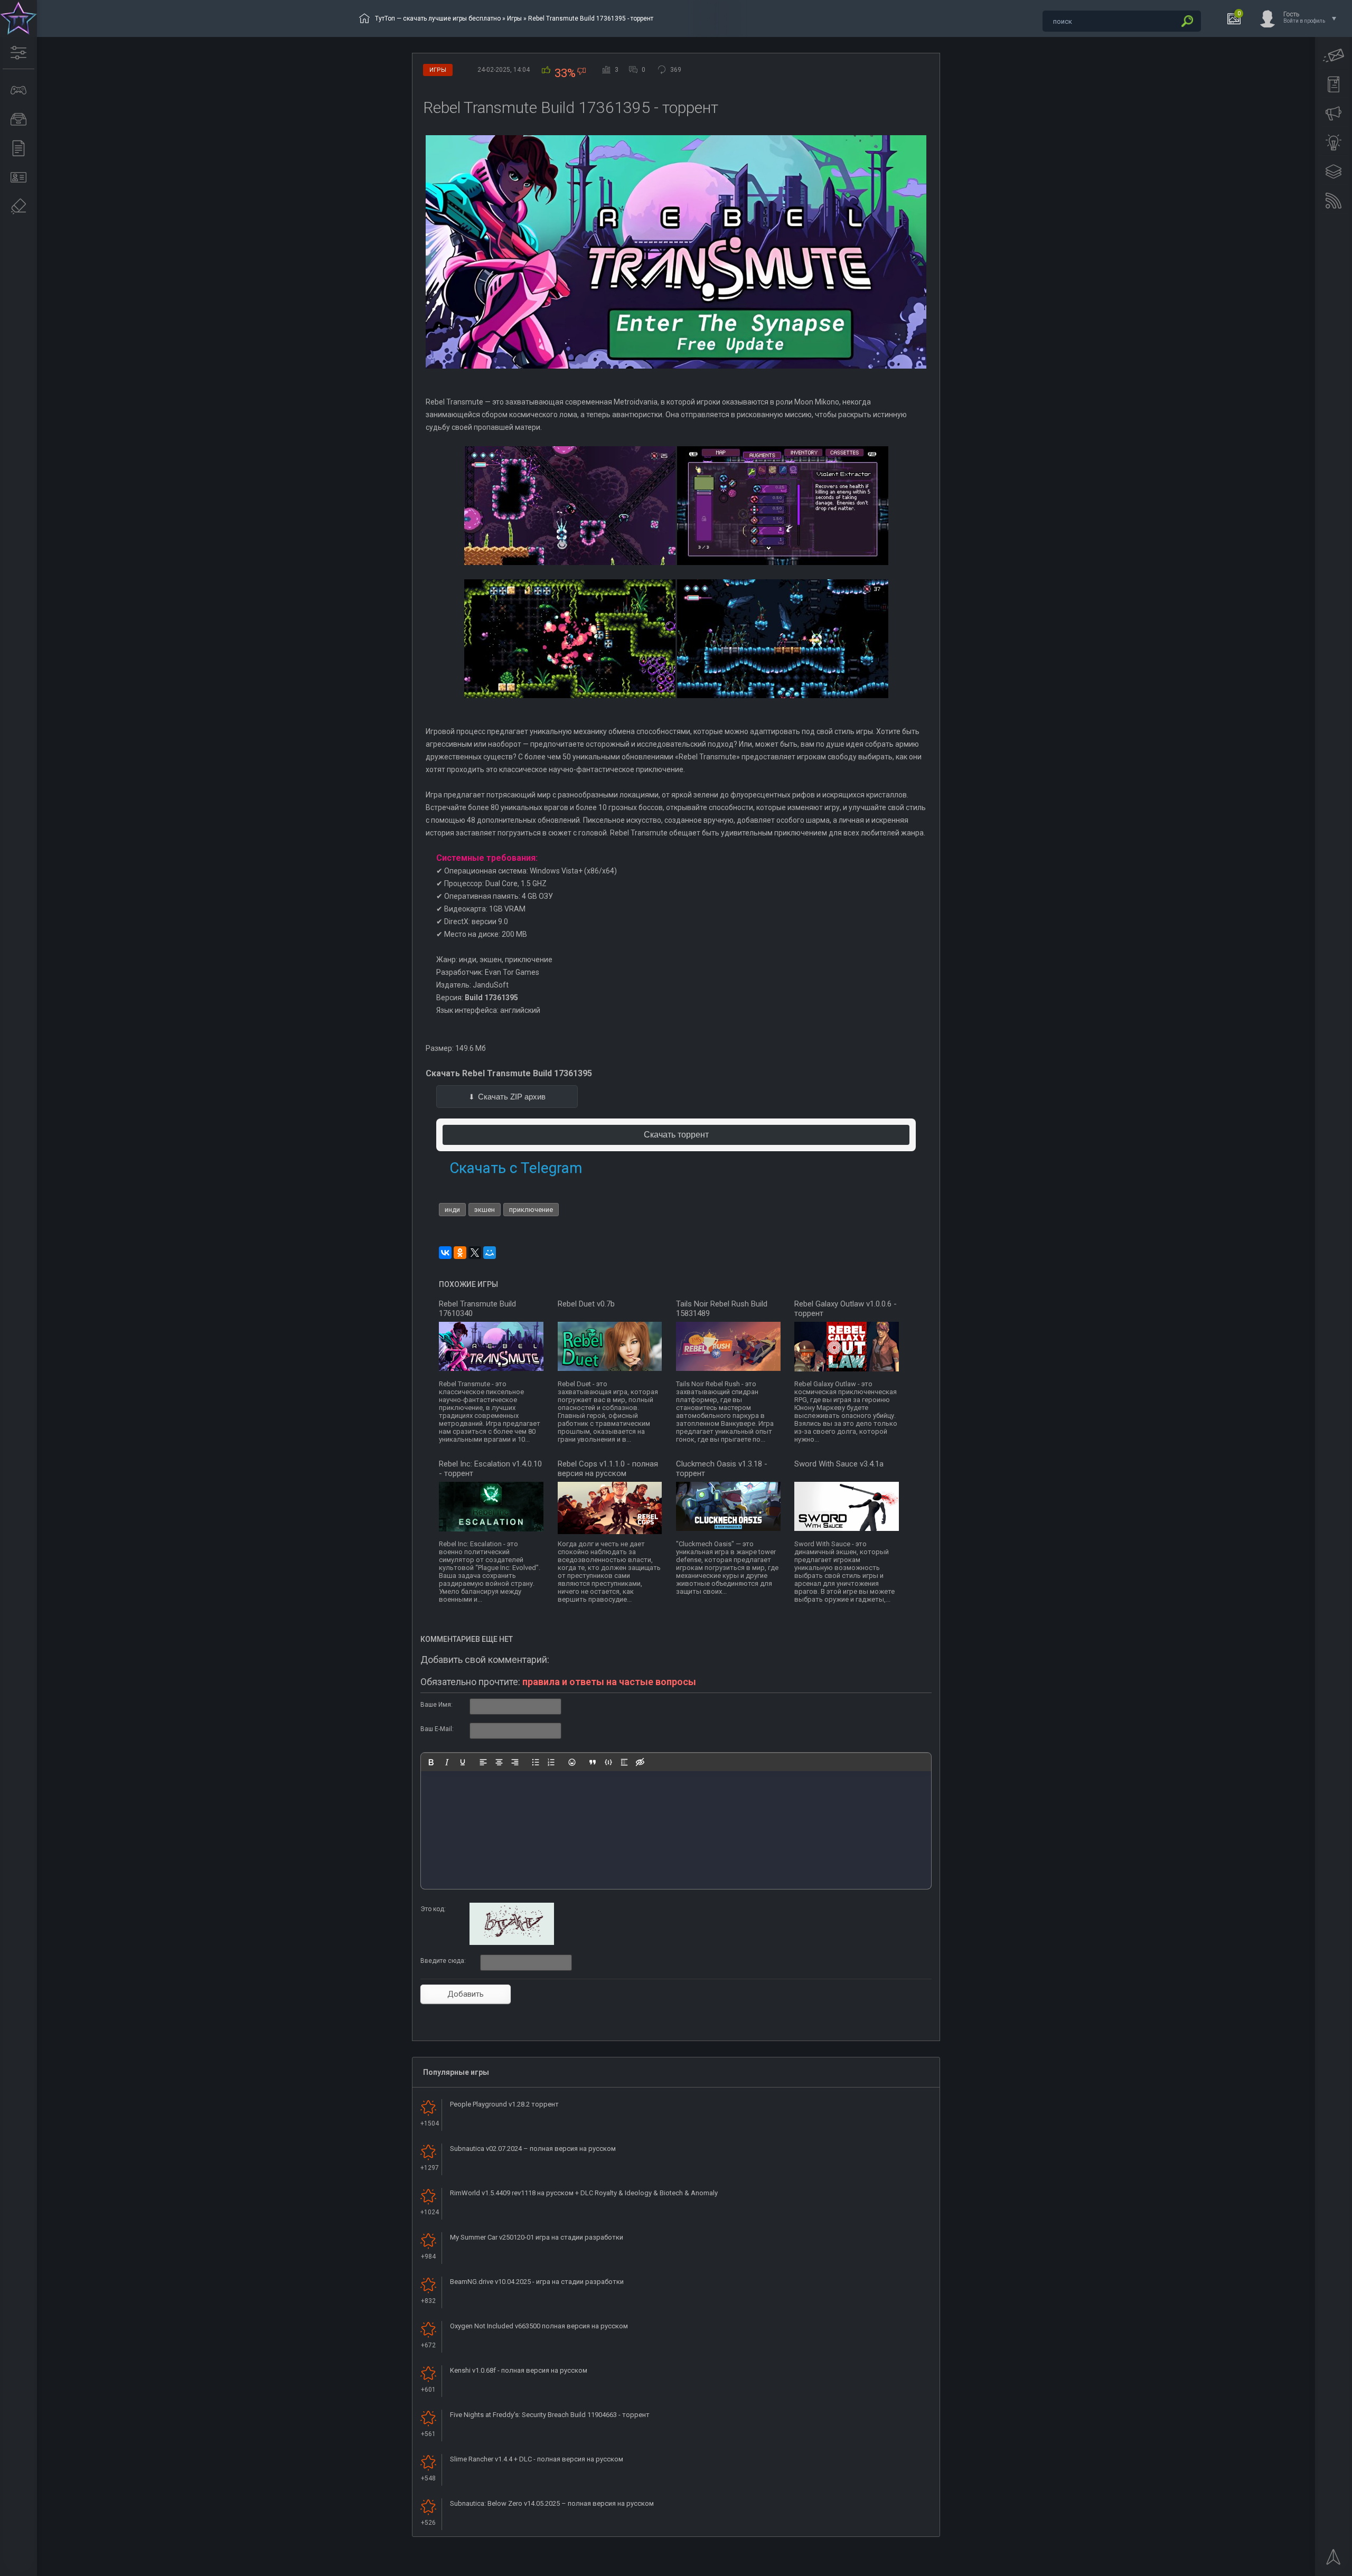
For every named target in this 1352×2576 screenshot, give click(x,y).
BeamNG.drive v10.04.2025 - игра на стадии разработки (537, 2282)
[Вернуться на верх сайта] (1334, 2560)
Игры (514, 18)
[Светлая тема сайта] (1334, 143)
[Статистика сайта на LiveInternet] (1302, 2567)
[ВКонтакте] (445, 1253)
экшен (485, 1210)
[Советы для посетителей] (1334, 114)
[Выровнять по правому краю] (515, 1762)
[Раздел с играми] (18, 90)
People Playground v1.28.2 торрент (504, 2104)
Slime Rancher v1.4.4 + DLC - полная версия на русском (537, 2459)
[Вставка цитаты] (593, 1762)
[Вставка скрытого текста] (640, 1762)
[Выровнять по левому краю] (483, 1762)
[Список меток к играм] (18, 119)
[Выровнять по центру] (499, 1762)
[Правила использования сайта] (1334, 84)
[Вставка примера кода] (608, 1762)
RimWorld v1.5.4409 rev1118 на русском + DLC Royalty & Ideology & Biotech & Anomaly (584, 2193)
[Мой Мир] (490, 1253)
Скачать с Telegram (516, 1168)
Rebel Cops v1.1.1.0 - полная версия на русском (608, 1469)
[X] (475, 1253)
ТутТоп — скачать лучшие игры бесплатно (438, 18)
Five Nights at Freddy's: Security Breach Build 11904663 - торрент (550, 2415)
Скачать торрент (676, 1135)
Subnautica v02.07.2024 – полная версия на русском (533, 2149)
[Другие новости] (18, 148)
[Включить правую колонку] (1334, 172)
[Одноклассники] (460, 1253)
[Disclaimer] (18, 206)
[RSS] (1334, 201)
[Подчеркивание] (463, 1762)
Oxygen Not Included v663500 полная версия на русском (539, 2326)
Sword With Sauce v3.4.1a (839, 1464)
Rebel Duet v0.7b (586, 1304)
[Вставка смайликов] (572, 1762)
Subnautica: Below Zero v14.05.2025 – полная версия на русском (552, 2503)
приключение (531, 1210)
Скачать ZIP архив (512, 1097)
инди (452, 1210)
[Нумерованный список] (551, 1762)
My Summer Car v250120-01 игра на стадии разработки (537, 2237)
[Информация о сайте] (18, 177)
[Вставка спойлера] (624, 1762)
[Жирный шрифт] (431, 1762)
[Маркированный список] (536, 1762)
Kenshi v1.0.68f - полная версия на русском (519, 2370)
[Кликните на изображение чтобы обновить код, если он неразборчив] (512, 1943)
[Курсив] (447, 1762)
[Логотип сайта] (18, 18)
